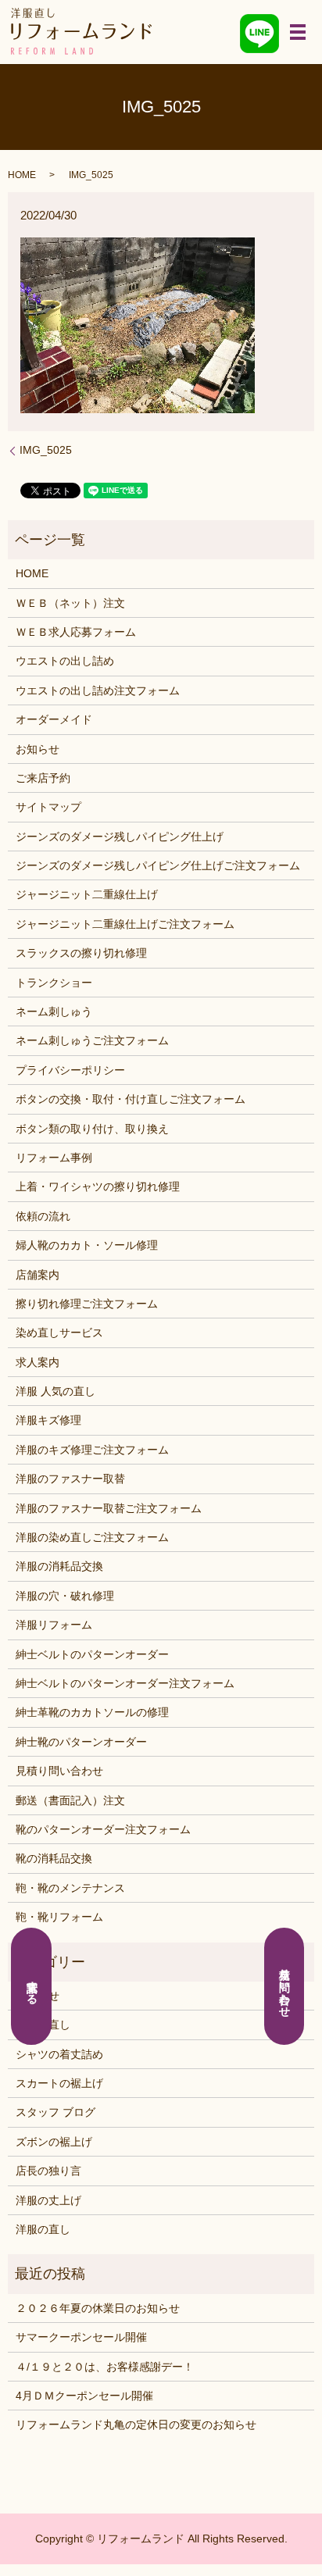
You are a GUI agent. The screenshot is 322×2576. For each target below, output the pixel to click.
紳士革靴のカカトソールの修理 (92, 1712)
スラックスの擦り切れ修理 (81, 953)
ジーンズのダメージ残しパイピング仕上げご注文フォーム (158, 865)
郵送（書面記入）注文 (70, 1800)
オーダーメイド (54, 719)
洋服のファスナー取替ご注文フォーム (109, 1508)
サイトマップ (48, 807)
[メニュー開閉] (298, 32)
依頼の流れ (43, 1216)
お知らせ (38, 749)
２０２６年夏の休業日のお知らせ (98, 2308)
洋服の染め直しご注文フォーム (92, 1537)
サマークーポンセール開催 (81, 2337)
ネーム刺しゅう (54, 1011)
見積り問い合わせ (59, 1771)
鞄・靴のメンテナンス (70, 1888)
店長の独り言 (48, 2171)
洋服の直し (43, 2229)
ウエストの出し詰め (65, 661)
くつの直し (43, 2025)
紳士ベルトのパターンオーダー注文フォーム (125, 1683)
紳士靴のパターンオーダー (81, 1742)
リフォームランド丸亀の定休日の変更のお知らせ (136, 2424)
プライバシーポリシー (70, 1070)
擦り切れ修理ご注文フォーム (87, 1304)
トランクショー (54, 983)
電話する (32, 1986)
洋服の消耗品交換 (59, 1566)
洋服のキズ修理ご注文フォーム (92, 1450)
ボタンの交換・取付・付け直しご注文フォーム (131, 1099)
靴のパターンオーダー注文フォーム (103, 1829)
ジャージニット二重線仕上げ (87, 894)
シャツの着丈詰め (59, 2054)
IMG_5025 (46, 450)
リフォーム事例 (54, 1158)
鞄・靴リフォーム (59, 1917)
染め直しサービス (59, 1333)
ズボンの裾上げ (54, 2142)
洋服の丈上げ (48, 2200)
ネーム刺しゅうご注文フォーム (92, 1040)
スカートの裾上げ (59, 2083)
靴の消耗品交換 (54, 1858)
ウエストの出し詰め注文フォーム (98, 690)
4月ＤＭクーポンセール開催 (84, 2396)
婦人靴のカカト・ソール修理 (87, 1245)
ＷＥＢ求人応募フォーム (76, 632)
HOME (22, 175)
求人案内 (38, 1362)
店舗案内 (38, 1275)
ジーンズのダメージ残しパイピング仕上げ (120, 837)
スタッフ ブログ (55, 2112)
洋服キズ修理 (48, 1420)
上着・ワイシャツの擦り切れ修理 (98, 1186)
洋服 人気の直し (55, 1391)
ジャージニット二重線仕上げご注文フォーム (125, 924)
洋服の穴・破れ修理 (65, 1596)
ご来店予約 (43, 778)
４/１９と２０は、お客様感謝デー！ (105, 2367)
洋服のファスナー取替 (70, 1479)
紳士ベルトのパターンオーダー (92, 1654)
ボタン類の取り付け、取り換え (92, 1129)
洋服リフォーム (54, 1625)
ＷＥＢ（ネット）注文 (70, 603)
